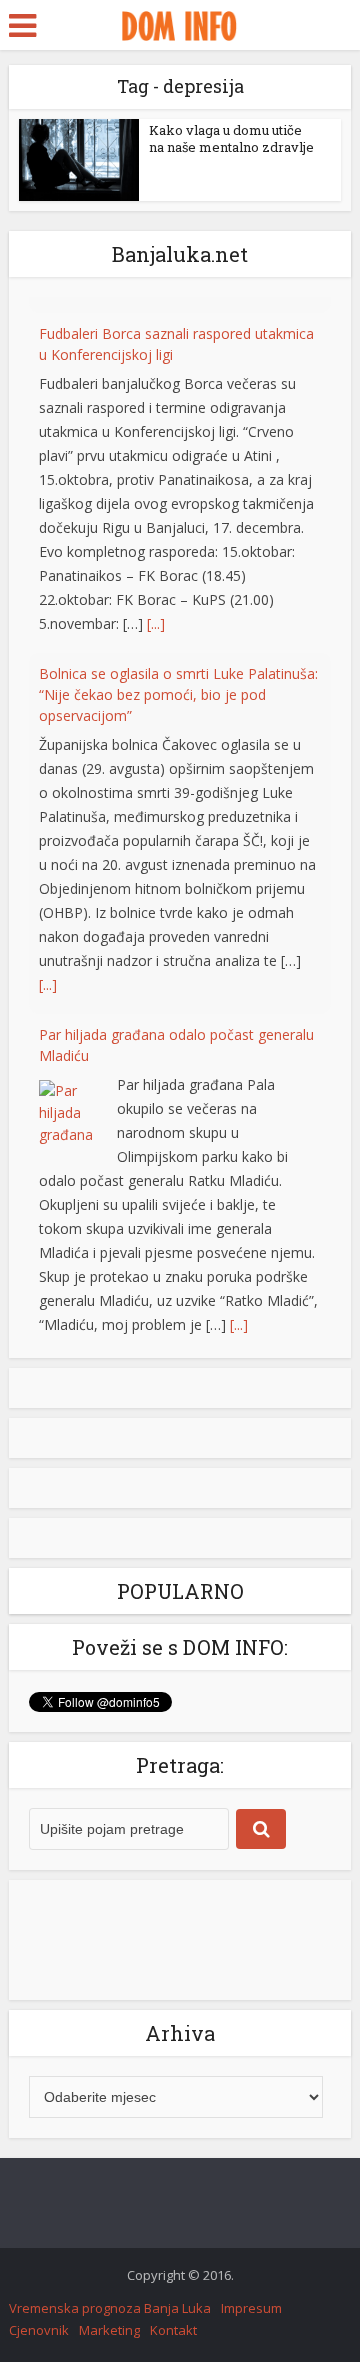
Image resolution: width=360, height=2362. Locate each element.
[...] (156, 607)
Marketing (109, 2330)
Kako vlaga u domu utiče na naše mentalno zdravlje (231, 138)
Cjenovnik (39, 2330)
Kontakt (173, 2330)
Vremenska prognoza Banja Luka (110, 2308)
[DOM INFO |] (179, 23)
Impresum (251, 2308)
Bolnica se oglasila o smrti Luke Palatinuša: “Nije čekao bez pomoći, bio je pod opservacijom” (178, 678)
